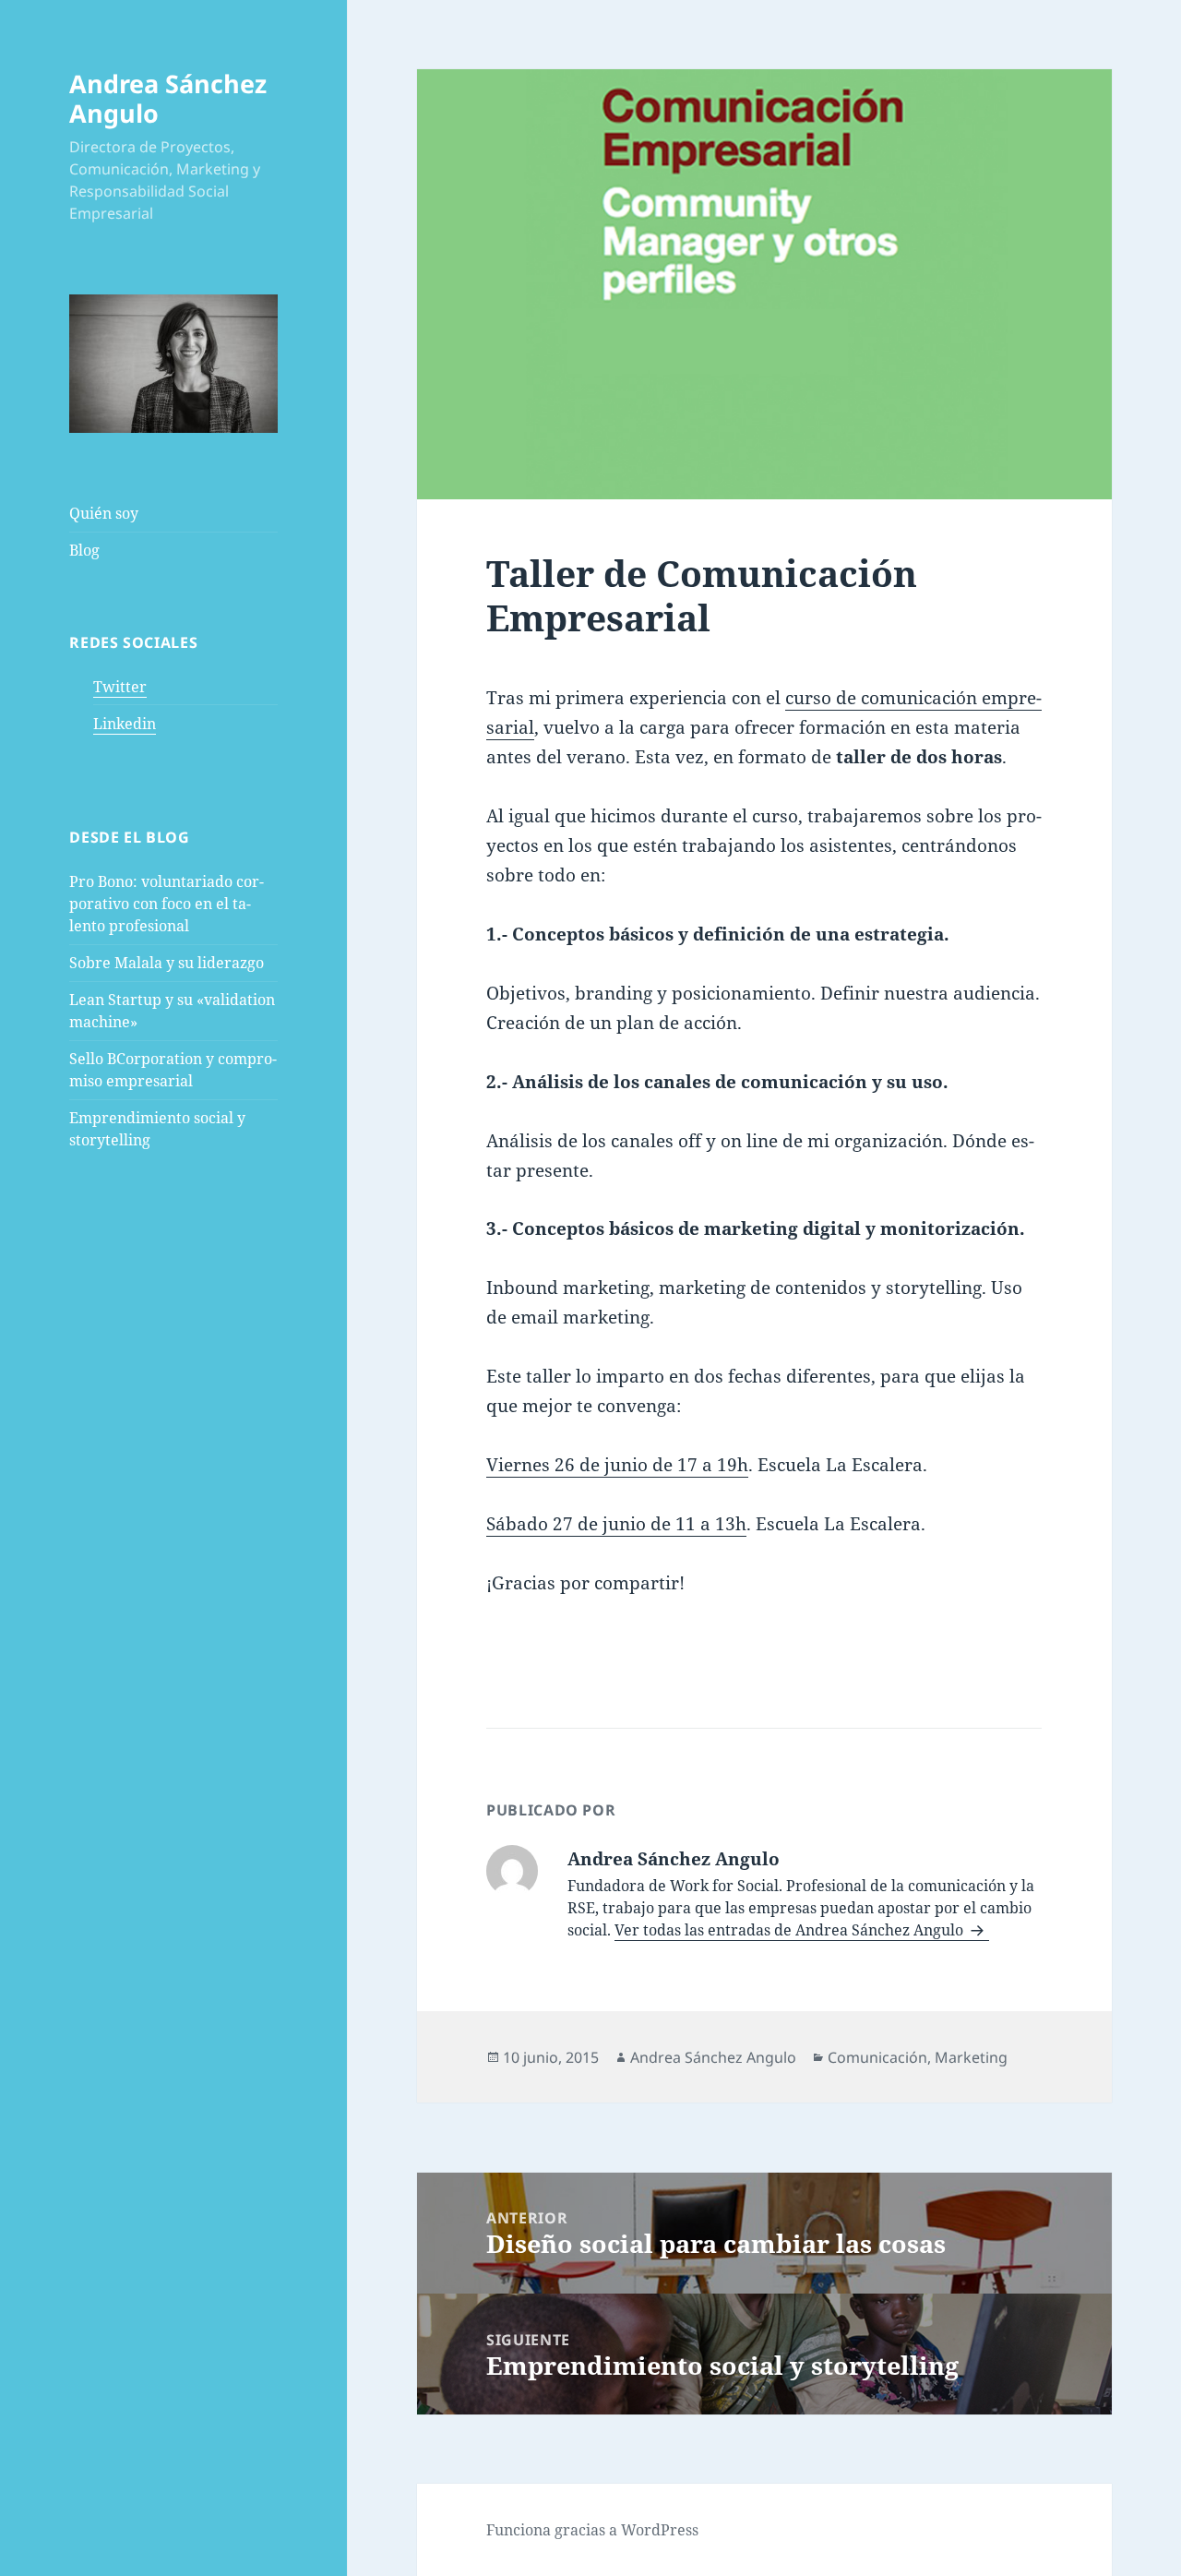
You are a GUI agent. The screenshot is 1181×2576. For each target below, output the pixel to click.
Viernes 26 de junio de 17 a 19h (617, 1465)
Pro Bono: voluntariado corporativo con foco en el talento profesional (167, 904)
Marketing (971, 2057)
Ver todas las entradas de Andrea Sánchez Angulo (791, 1930)
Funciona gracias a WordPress (592, 2530)
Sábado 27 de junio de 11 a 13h (616, 1524)
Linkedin (125, 724)
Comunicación (877, 2057)
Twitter (120, 687)
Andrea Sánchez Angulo (168, 98)
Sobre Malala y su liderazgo (167, 963)
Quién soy (104, 513)
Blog (84, 550)
